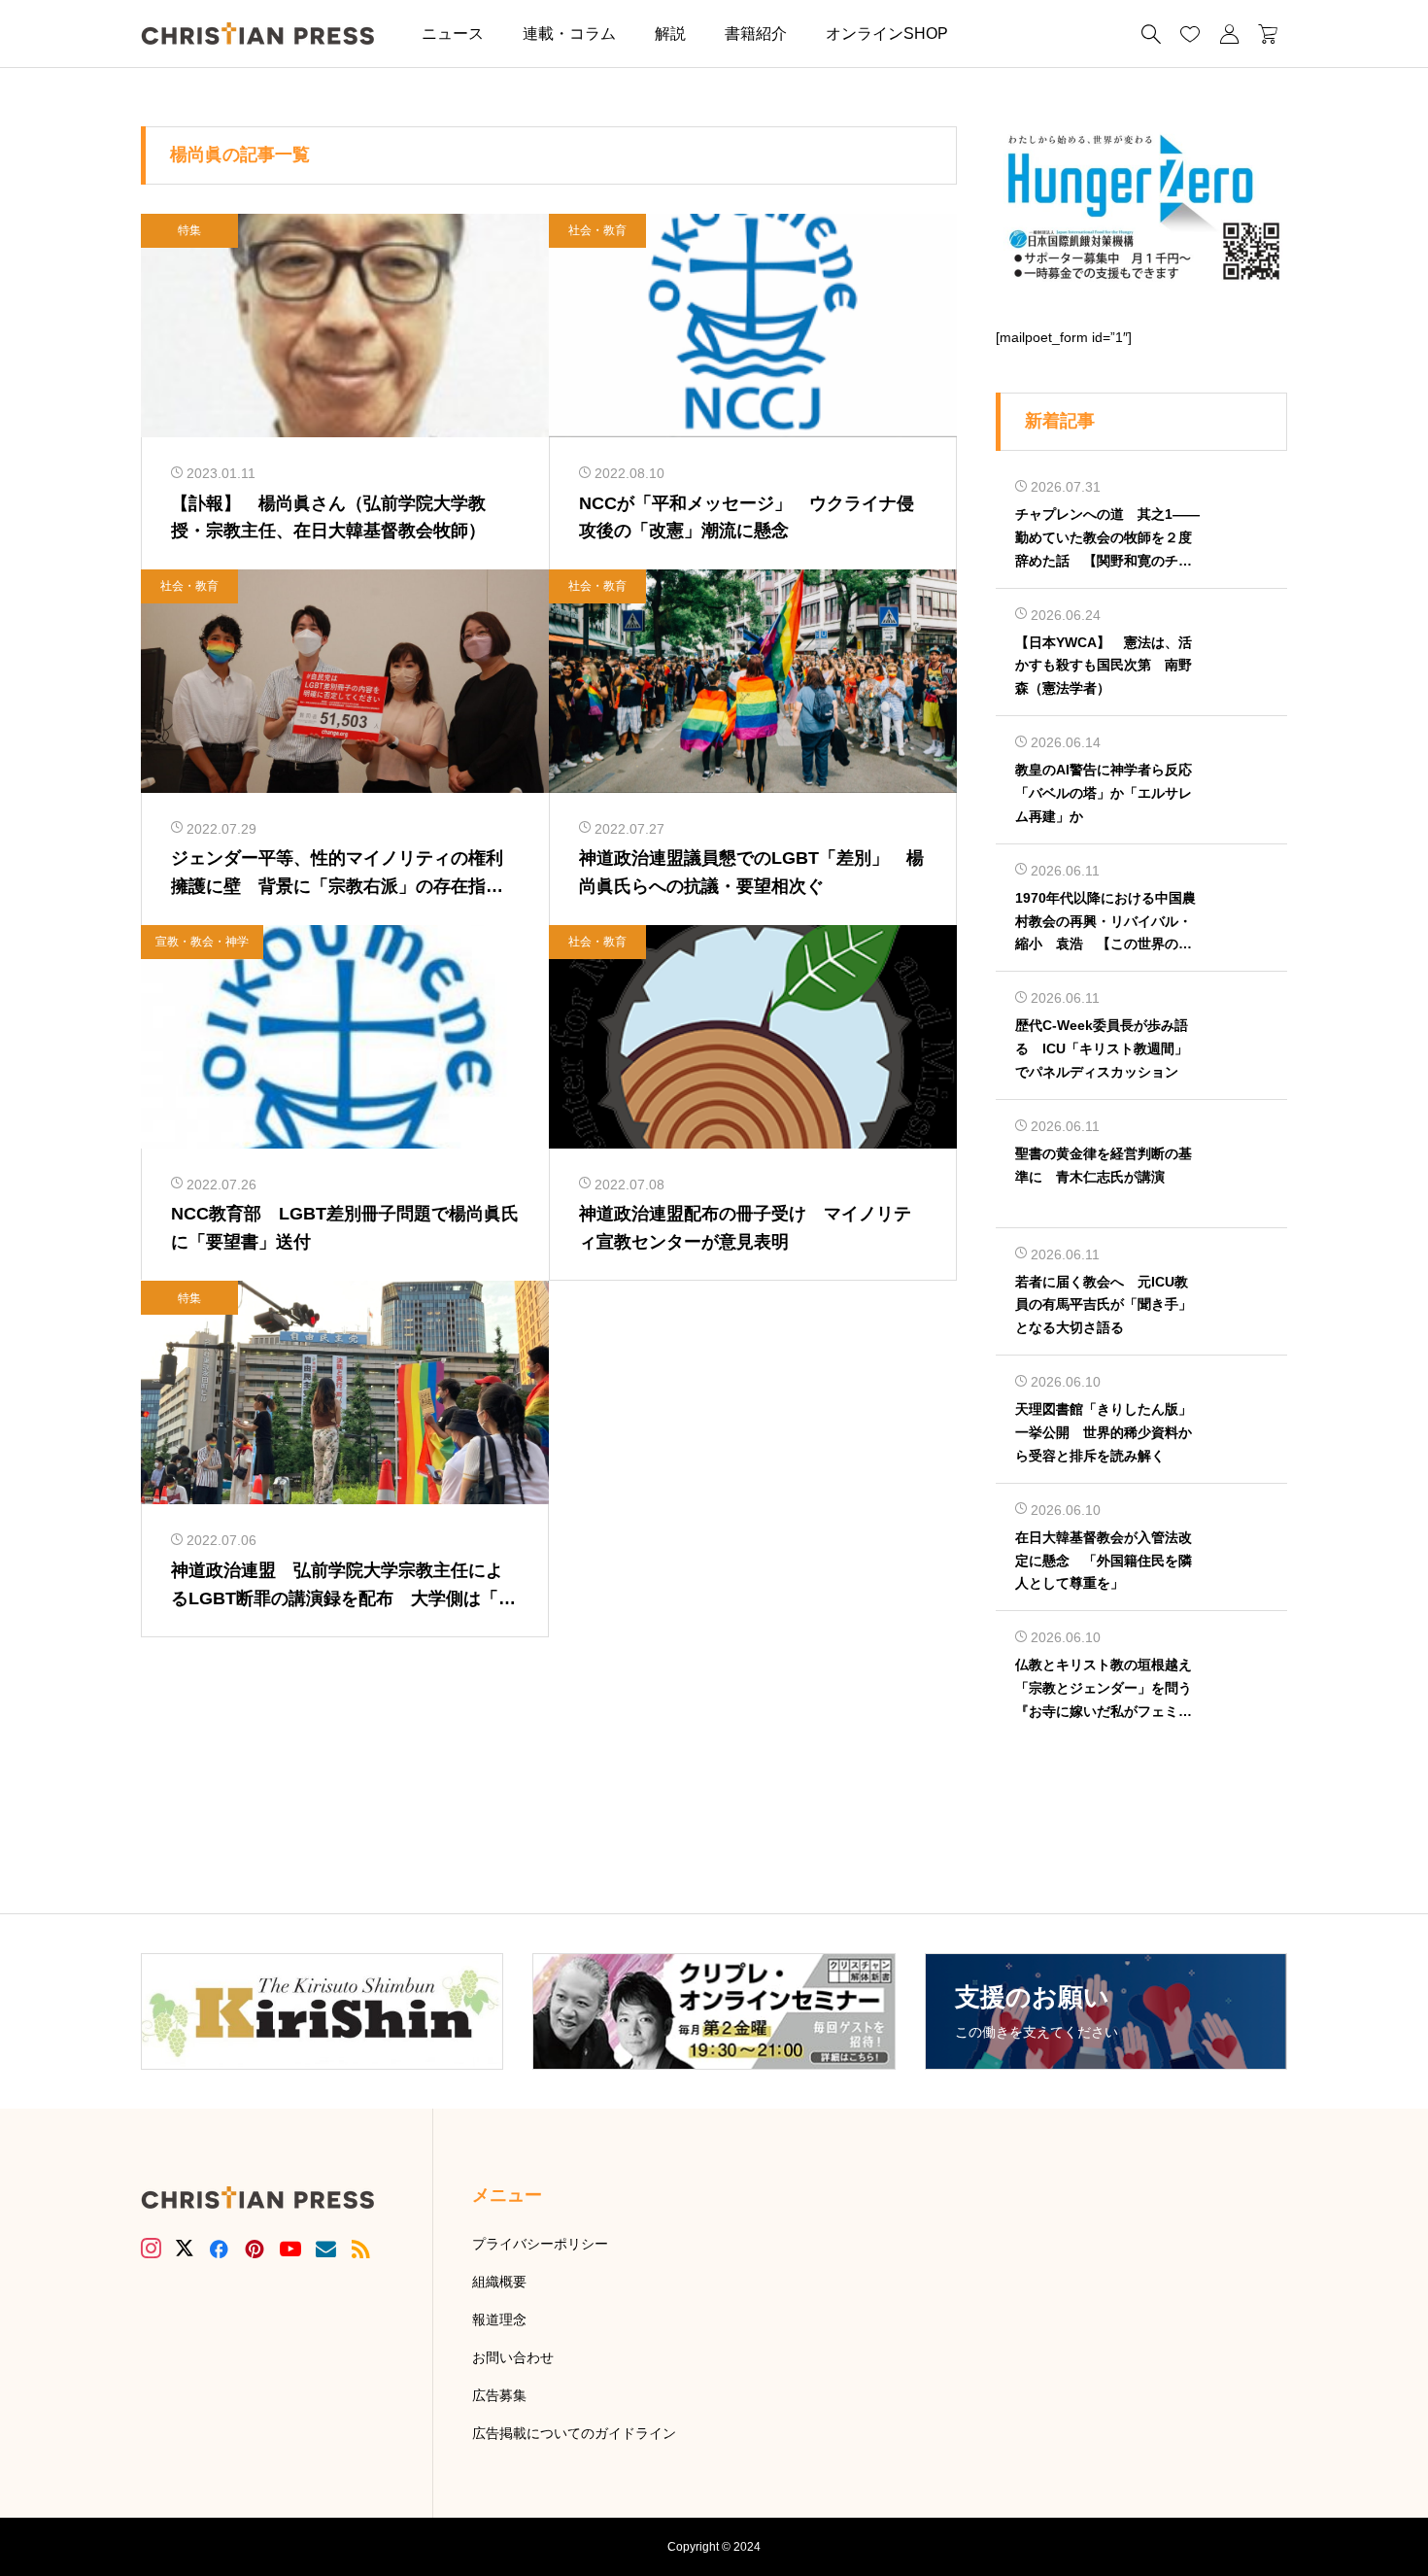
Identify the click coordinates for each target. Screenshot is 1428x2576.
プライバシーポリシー (540, 2244)
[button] (997, 34)
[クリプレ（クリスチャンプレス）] (257, 34)
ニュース (453, 34)
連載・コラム (569, 34)
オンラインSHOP (887, 34)
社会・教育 (597, 230)
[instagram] (151, 2249)
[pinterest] (255, 2249)
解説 (670, 34)
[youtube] (290, 2249)
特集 (189, 230)
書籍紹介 (756, 34)
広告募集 (499, 2395)
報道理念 (499, 2319)
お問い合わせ (513, 2357)
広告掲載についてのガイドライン (574, 2433)
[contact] (326, 2249)
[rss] (360, 2249)
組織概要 (499, 2282)
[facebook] (219, 2249)
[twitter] (185, 2249)
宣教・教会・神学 (202, 942)
